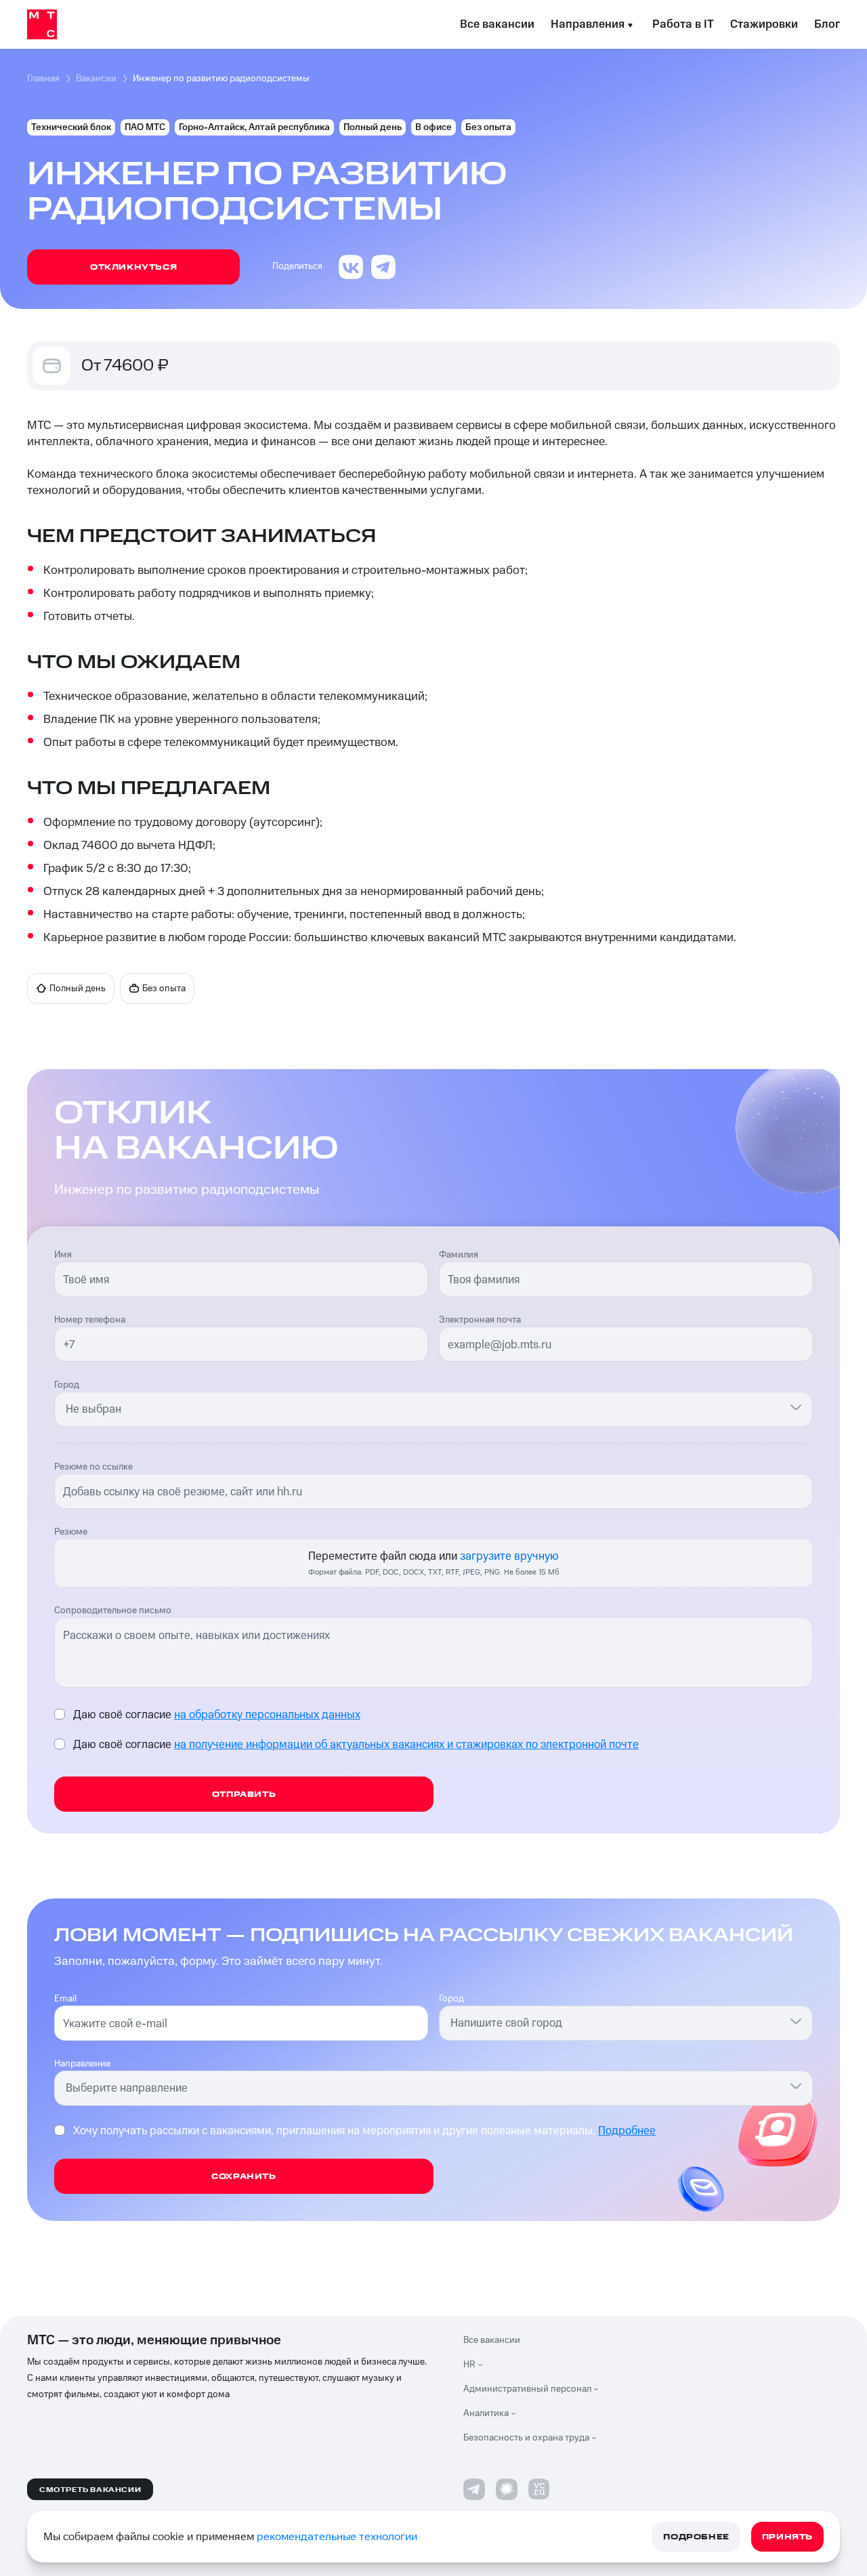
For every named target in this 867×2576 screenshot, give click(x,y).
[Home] (42, 24)
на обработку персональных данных (267, 1715)
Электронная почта (480, 1320)
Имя (63, 1255)
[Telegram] (474, 2489)
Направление (82, 2064)
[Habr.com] (507, 2489)
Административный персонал (527, 2389)
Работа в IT (683, 24)
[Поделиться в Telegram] (383, 267)
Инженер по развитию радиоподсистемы (221, 79)
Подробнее (627, 2131)
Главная (43, 79)
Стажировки (764, 24)
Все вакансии (497, 24)
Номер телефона (90, 1320)
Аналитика (486, 2413)
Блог (827, 24)
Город (67, 1385)
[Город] (796, 1407)
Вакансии (96, 79)
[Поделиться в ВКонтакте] (351, 267)
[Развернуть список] (484, 2365)
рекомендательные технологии (337, 2537)
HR (469, 2365)
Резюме (71, 1532)
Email (65, 1999)
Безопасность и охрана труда (526, 2438)
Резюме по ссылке (93, 1467)
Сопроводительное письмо (113, 1611)
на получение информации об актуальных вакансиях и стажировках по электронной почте (406, 1745)
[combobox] (425, 1409)
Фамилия (459, 1255)
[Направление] (796, 2085)
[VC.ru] (539, 2489)
